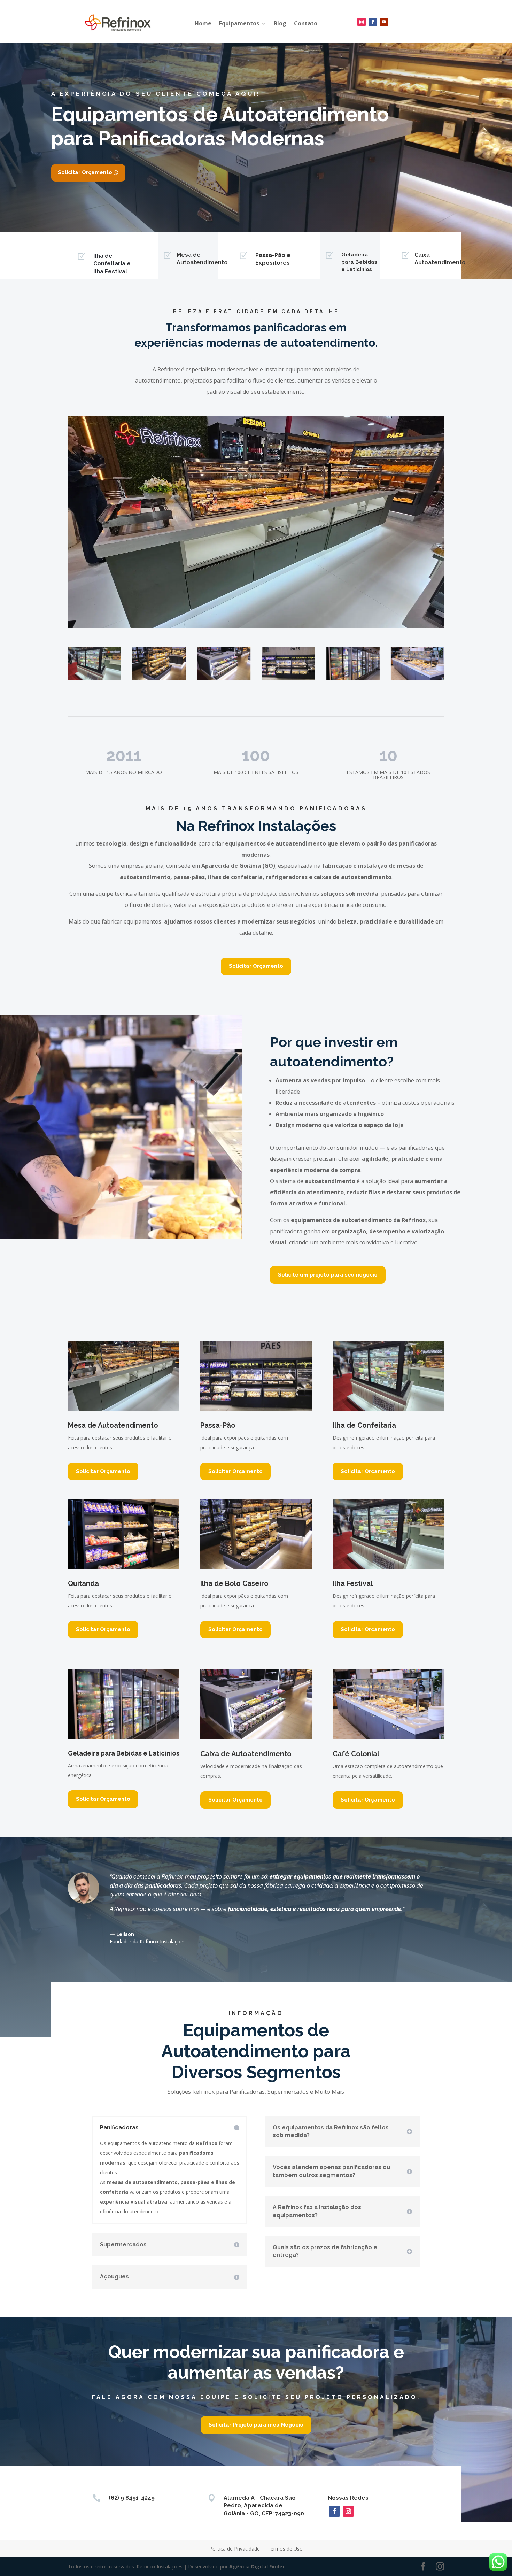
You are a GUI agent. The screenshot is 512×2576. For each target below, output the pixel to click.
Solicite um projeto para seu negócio (328, 1275)
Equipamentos (239, 23)
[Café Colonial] (417, 663)
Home (203, 23)
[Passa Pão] (288, 663)
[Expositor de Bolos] (159, 663)
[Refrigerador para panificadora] (353, 663)
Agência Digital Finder (257, 2566)
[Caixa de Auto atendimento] (224, 663)
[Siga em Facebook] (373, 22)
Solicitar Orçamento (85, 172)
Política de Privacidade (235, 2549)
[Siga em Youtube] (384, 22)
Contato (306, 23)
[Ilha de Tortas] (95, 663)
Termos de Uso (285, 2549)
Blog (280, 23)
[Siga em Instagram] (362, 22)
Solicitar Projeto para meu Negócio (256, 2425)
